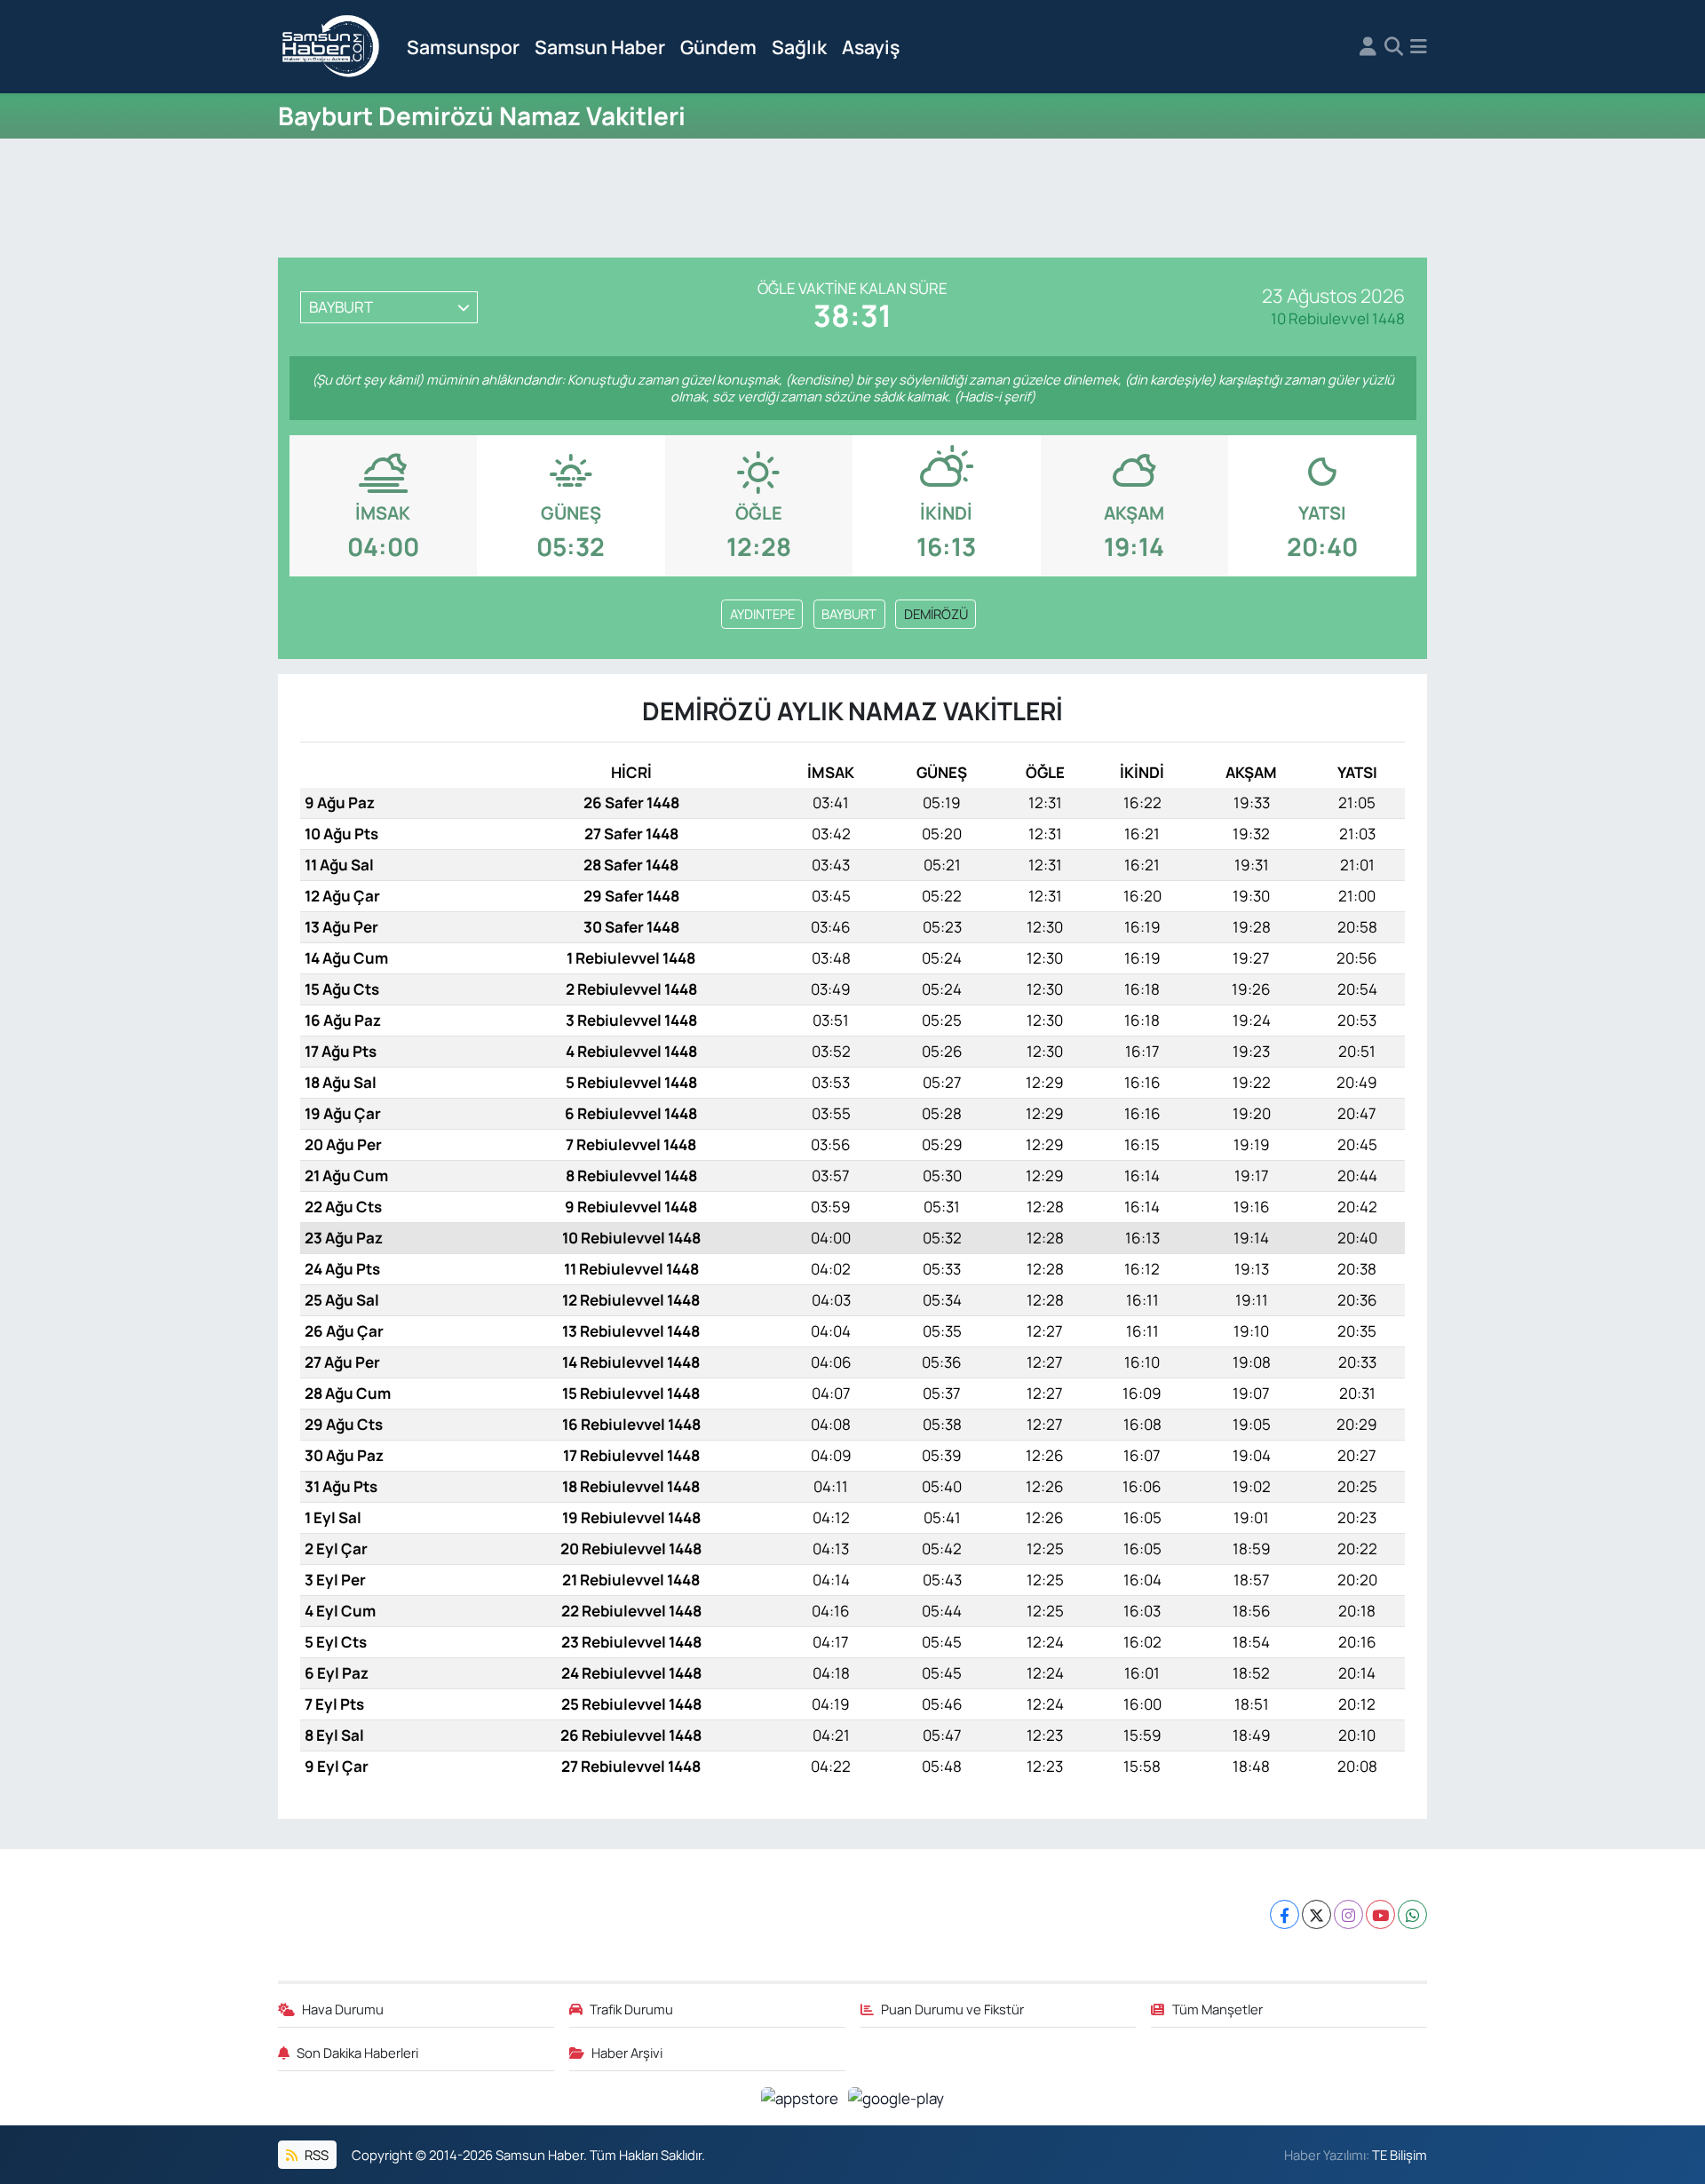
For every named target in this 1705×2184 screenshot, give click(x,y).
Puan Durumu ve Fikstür (952, 2009)
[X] (1316, 1914)
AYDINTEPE (762, 614)
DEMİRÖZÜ (936, 614)
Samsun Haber (600, 47)
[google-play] (896, 2097)
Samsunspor (463, 47)
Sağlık (799, 47)
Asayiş (871, 47)
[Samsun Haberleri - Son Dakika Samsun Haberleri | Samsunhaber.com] (331, 47)
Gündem (718, 47)
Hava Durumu (343, 2009)
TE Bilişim (1400, 2155)
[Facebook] (1285, 1914)
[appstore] (801, 2097)
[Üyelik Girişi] (1368, 47)
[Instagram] (1348, 1914)
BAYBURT (849, 614)
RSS (315, 2155)
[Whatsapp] (1412, 1914)
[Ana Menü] (1419, 47)
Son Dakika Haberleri (357, 2053)
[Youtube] (1380, 1914)
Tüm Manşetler (1217, 2009)
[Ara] (1394, 47)
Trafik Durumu (631, 2009)
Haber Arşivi (627, 2053)
